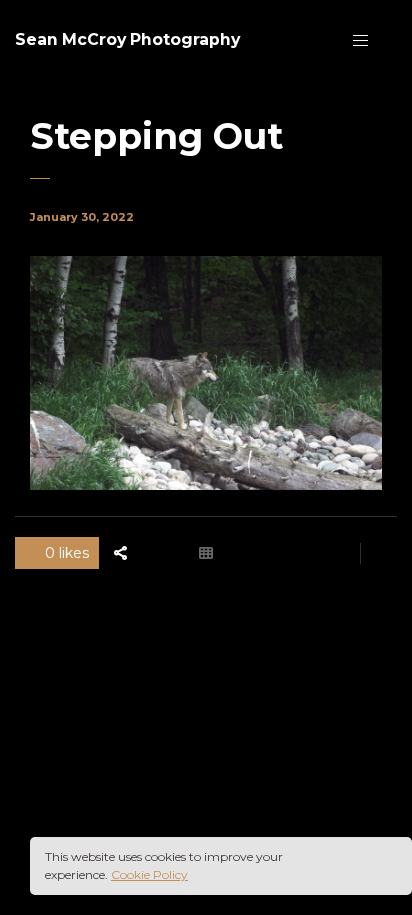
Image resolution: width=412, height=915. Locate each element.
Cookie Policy (149, 874)
